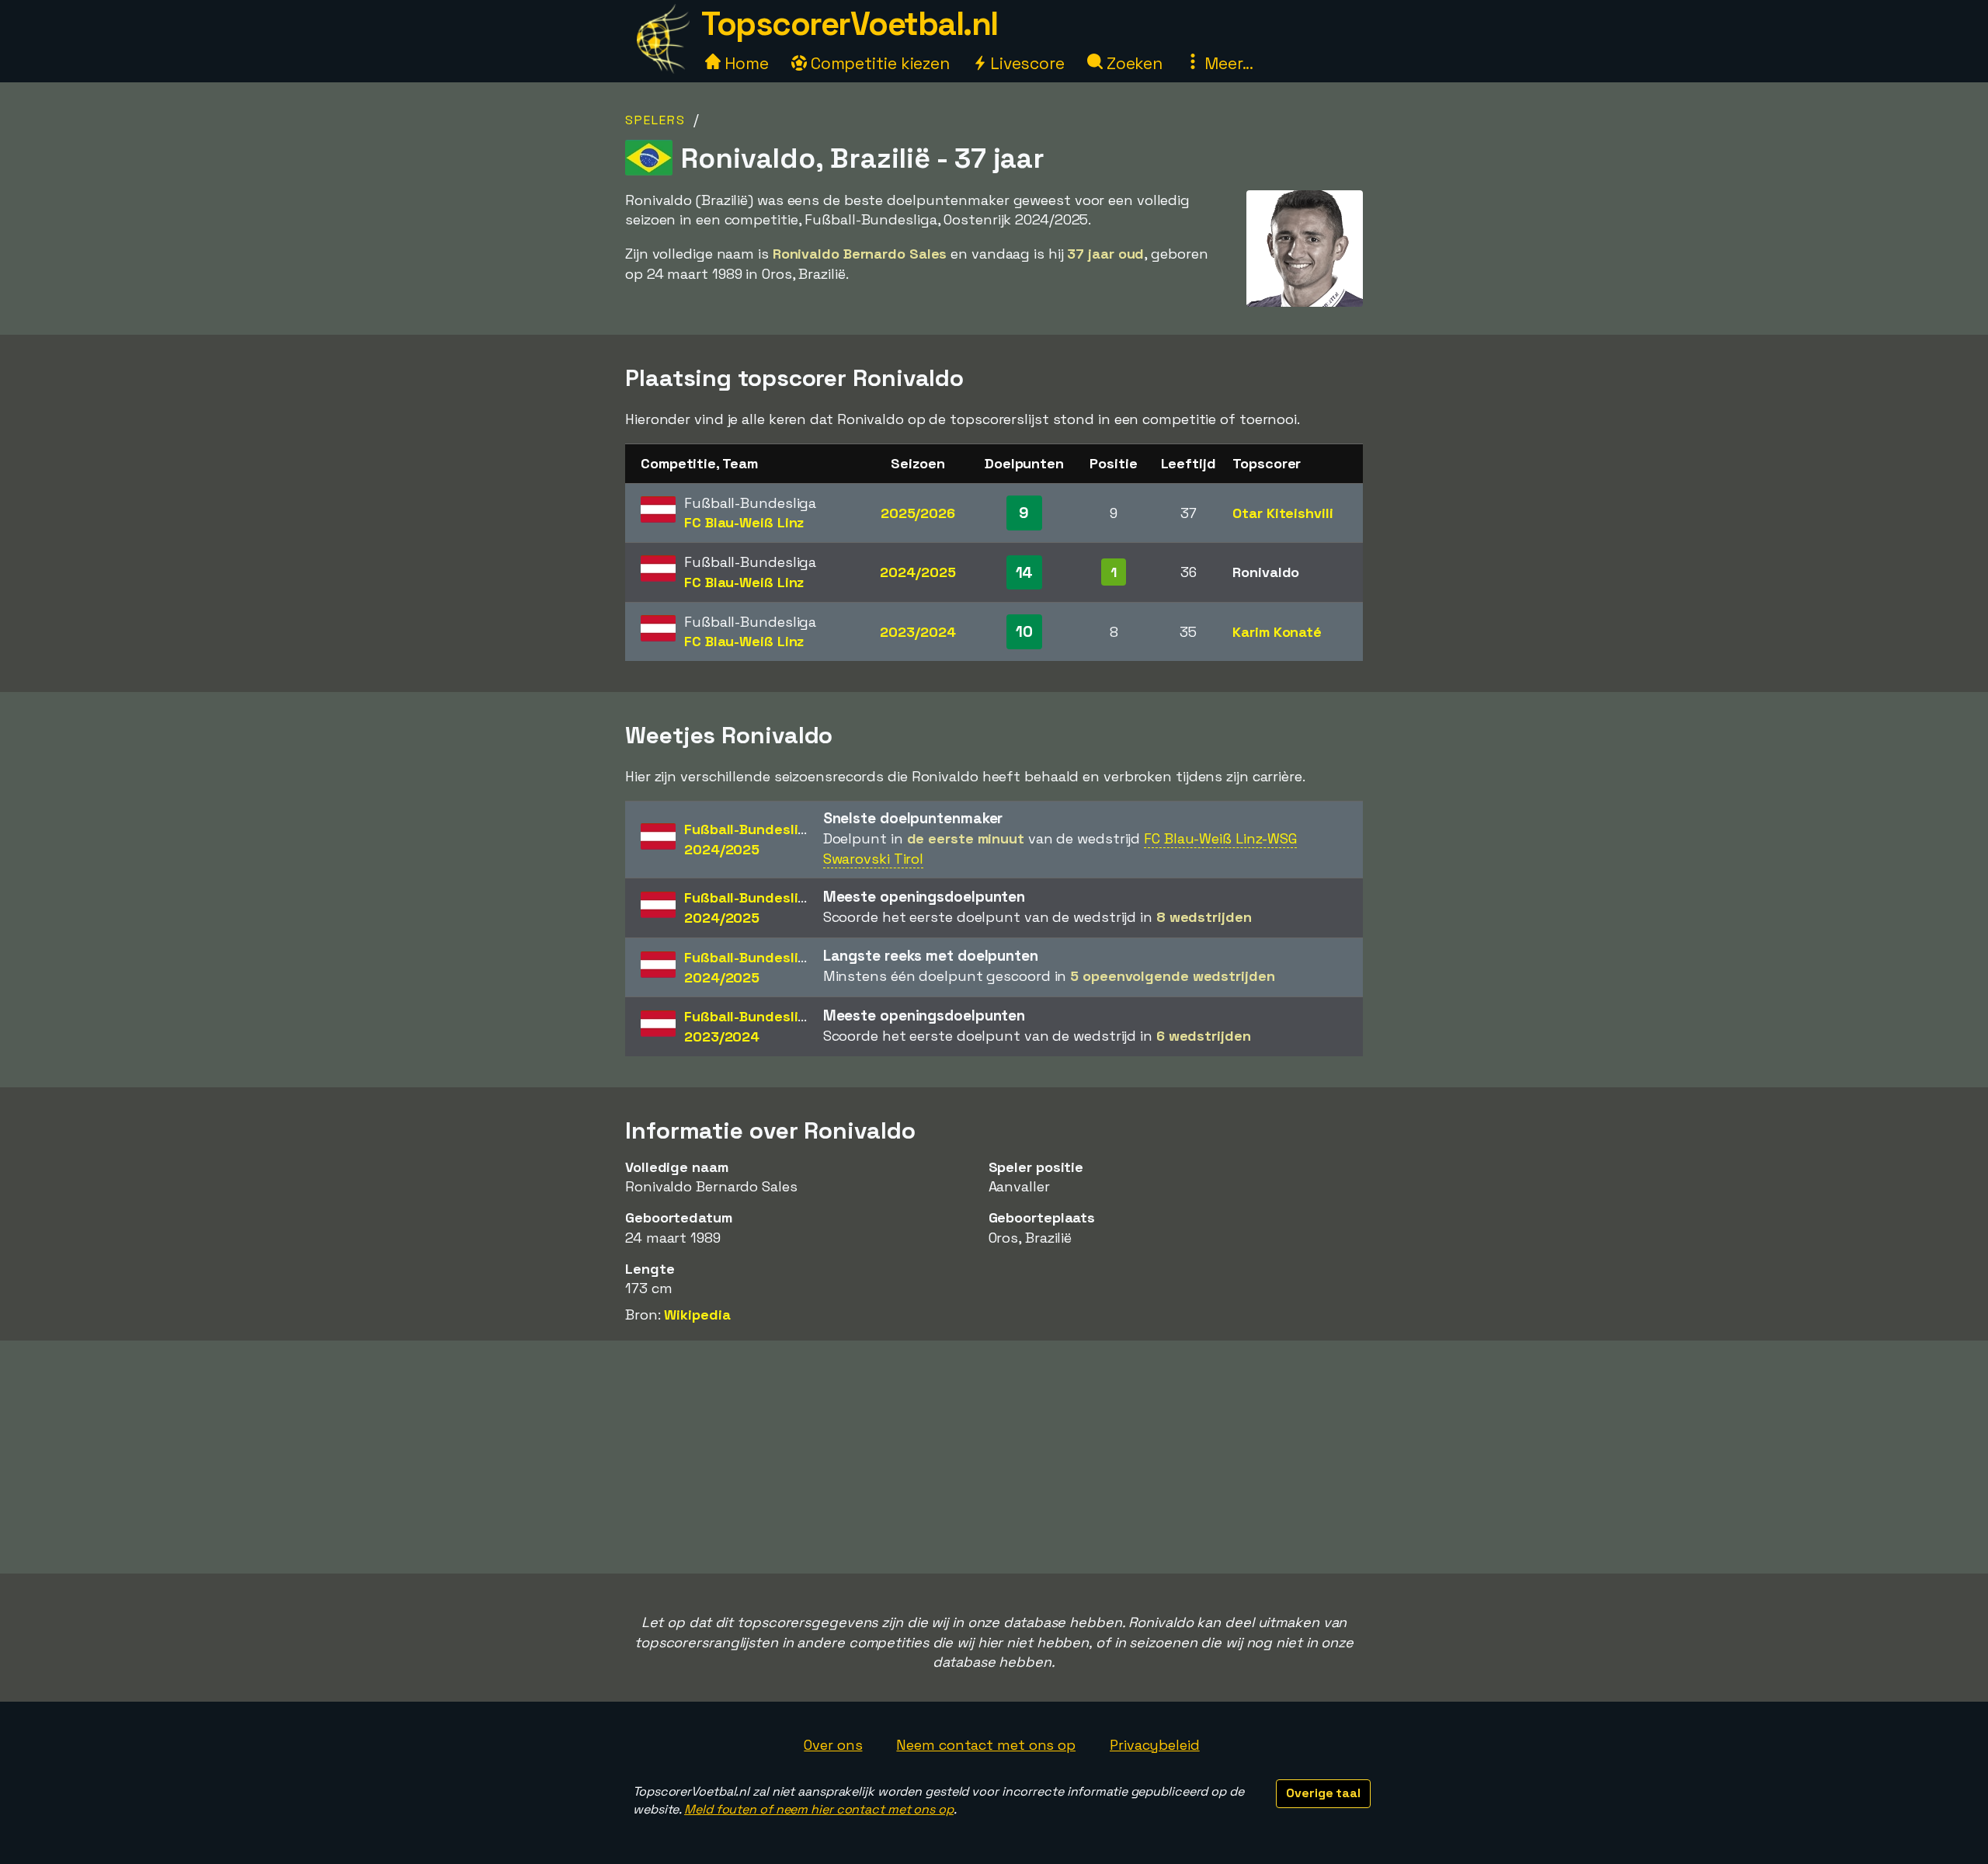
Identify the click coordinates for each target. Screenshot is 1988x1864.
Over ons (833, 1745)
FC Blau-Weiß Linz (744, 522)
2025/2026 (918, 513)
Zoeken (1133, 63)
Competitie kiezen (878, 63)
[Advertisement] (994, 1457)
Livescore (1025, 63)
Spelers (655, 120)
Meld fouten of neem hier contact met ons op (819, 1809)
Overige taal (1323, 1793)
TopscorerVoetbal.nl (850, 24)
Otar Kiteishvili (1282, 513)
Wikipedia (697, 1315)
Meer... (1227, 63)
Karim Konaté (1277, 632)
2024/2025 (918, 572)
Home (745, 63)
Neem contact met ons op (986, 1745)
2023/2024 (918, 632)
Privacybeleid (1155, 1745)
